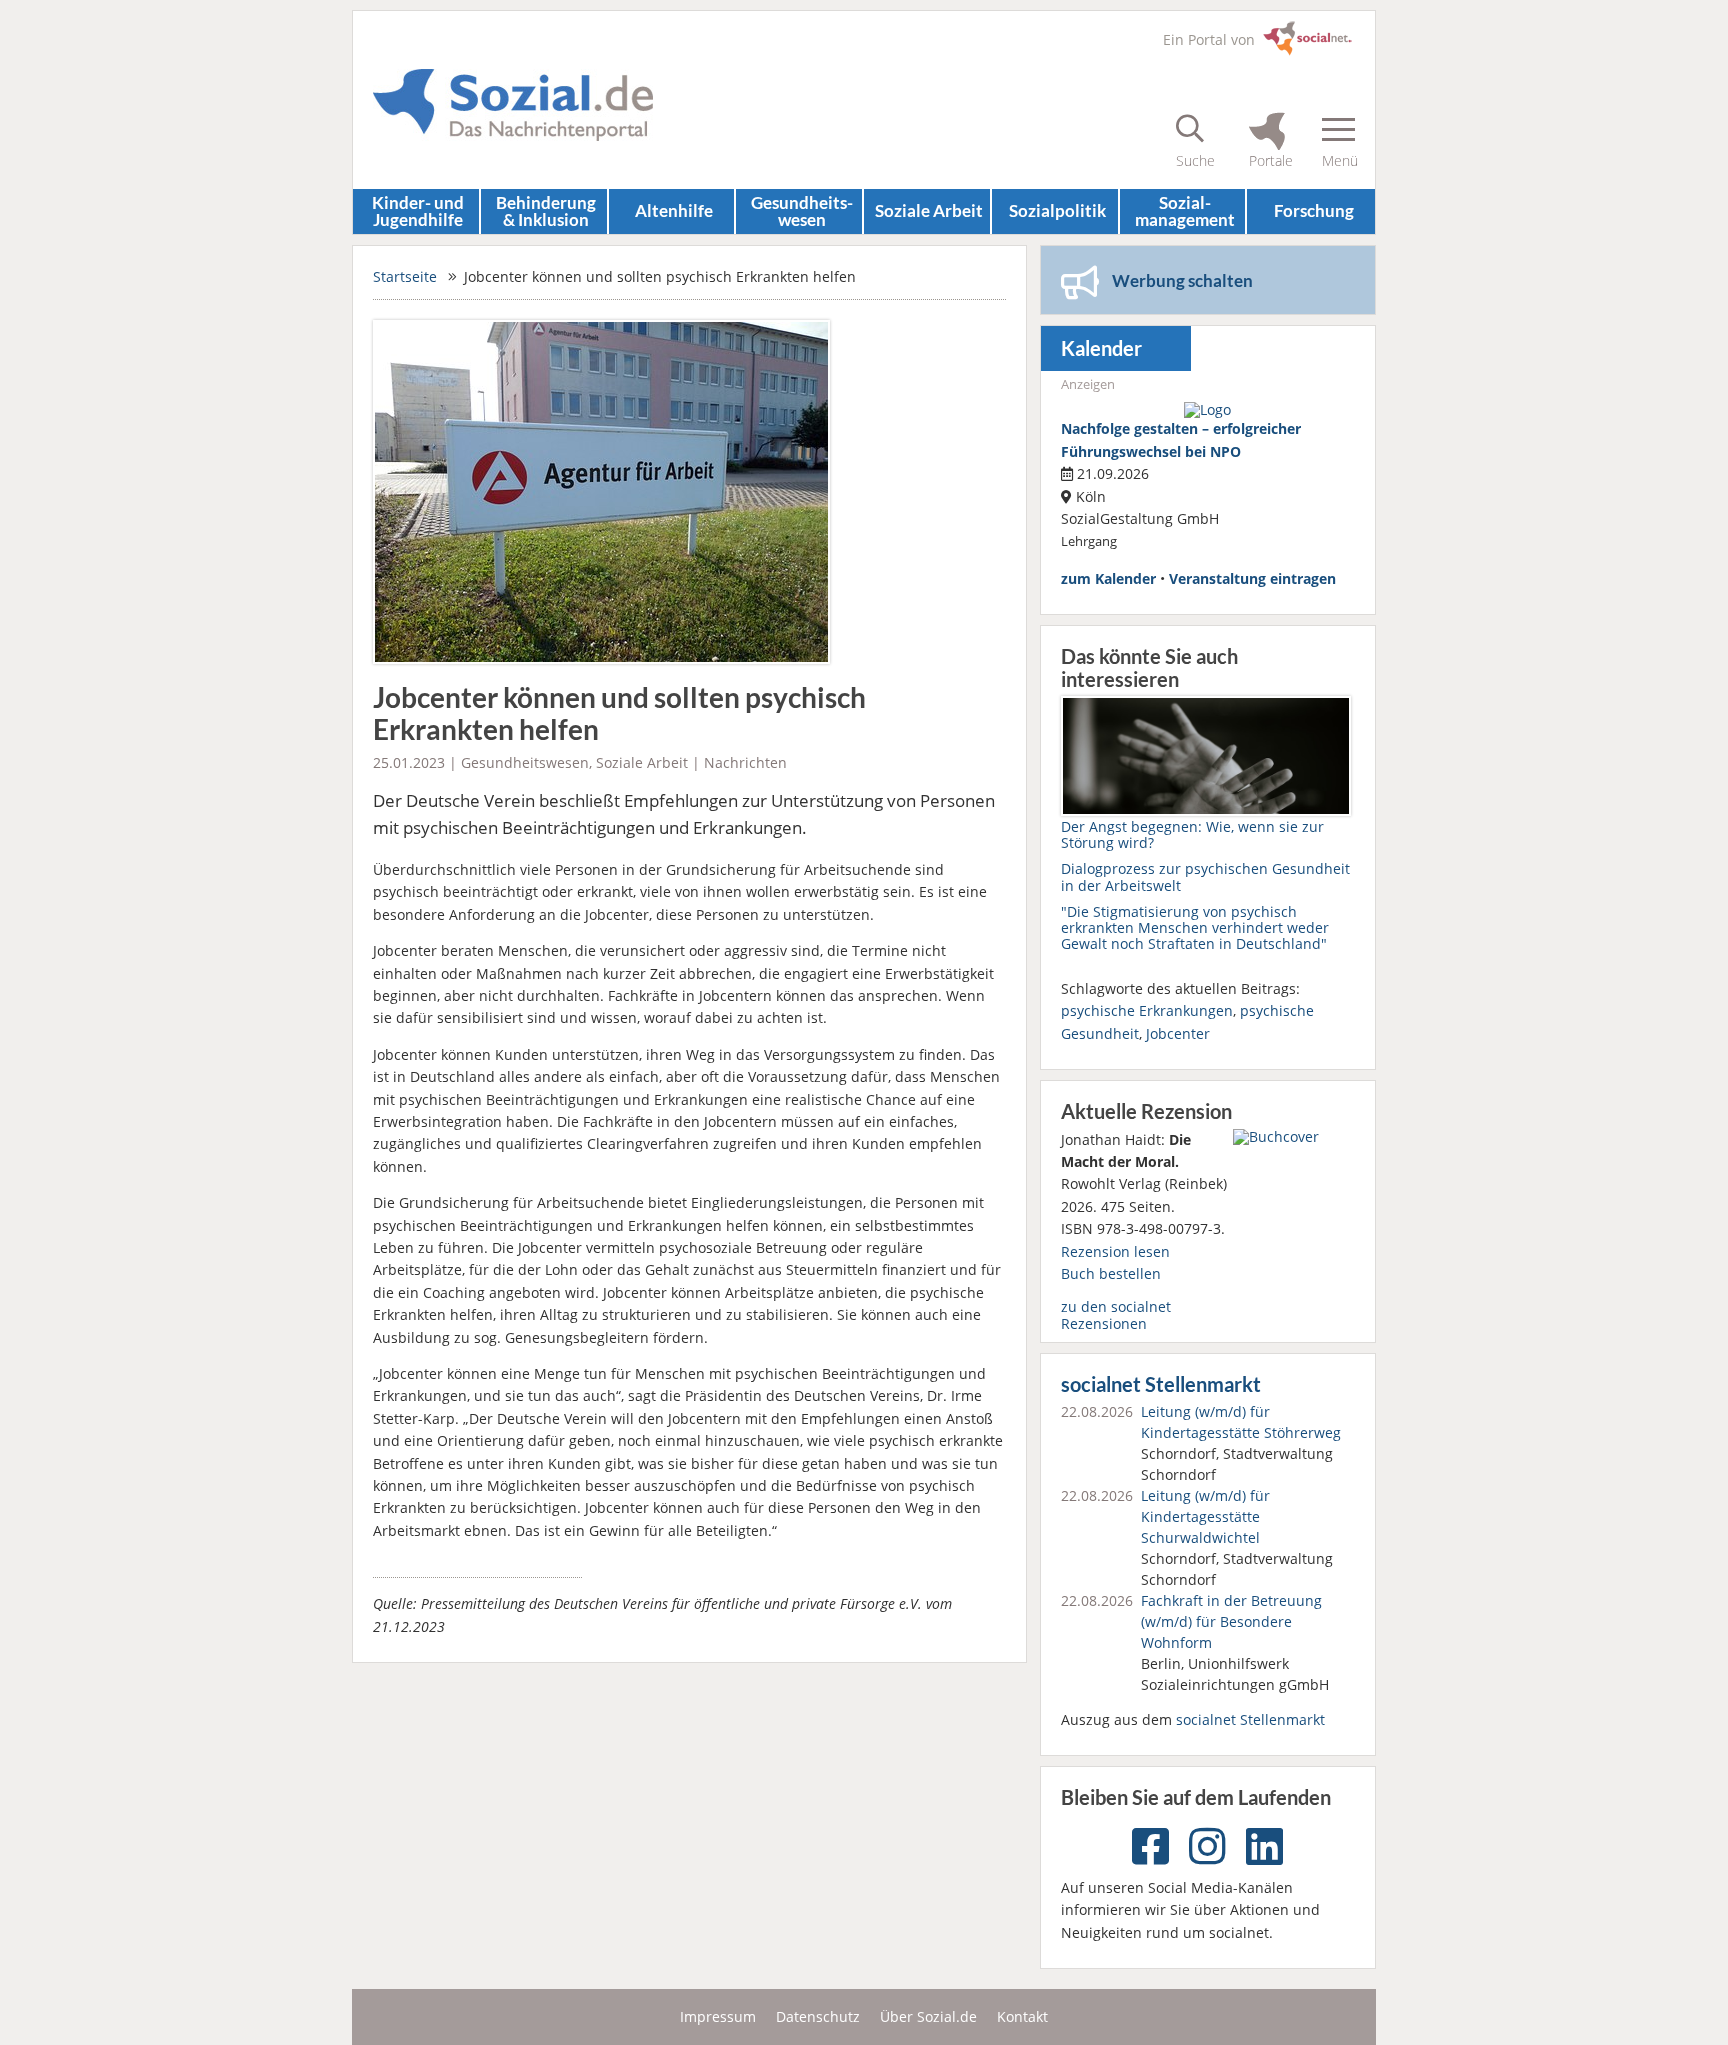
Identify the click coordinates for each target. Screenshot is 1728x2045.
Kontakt (1022, 2016)
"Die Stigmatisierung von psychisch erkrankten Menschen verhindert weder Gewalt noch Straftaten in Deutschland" (1195, 927)
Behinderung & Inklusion (546, 211)
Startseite (405, 276)
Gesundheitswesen (525, 762)
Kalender (1101, 348)
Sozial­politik (1057, 210)
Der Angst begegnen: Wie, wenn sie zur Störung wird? (1192, 834)
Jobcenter (1178, 1033)
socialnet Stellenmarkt (1161, 1384)
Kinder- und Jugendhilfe (418, 211)
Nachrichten (745, 762)
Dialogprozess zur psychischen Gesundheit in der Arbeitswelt (1205, 876)
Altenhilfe (674, 210)
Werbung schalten (1182, 280)
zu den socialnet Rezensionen (1116, 1314)
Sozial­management (1185, 211)
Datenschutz (818, 2016)
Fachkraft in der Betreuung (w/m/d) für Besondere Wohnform (1231, 1621)
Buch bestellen (1111, 1273)
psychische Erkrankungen (1147, 1010)
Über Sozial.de (928, 2016)
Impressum (718, 2016)
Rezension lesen (1115, 1251)
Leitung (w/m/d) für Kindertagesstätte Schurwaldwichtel (1205, 1516)
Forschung (1314, 210)
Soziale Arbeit (929, 210)
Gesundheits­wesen (802, 211)
